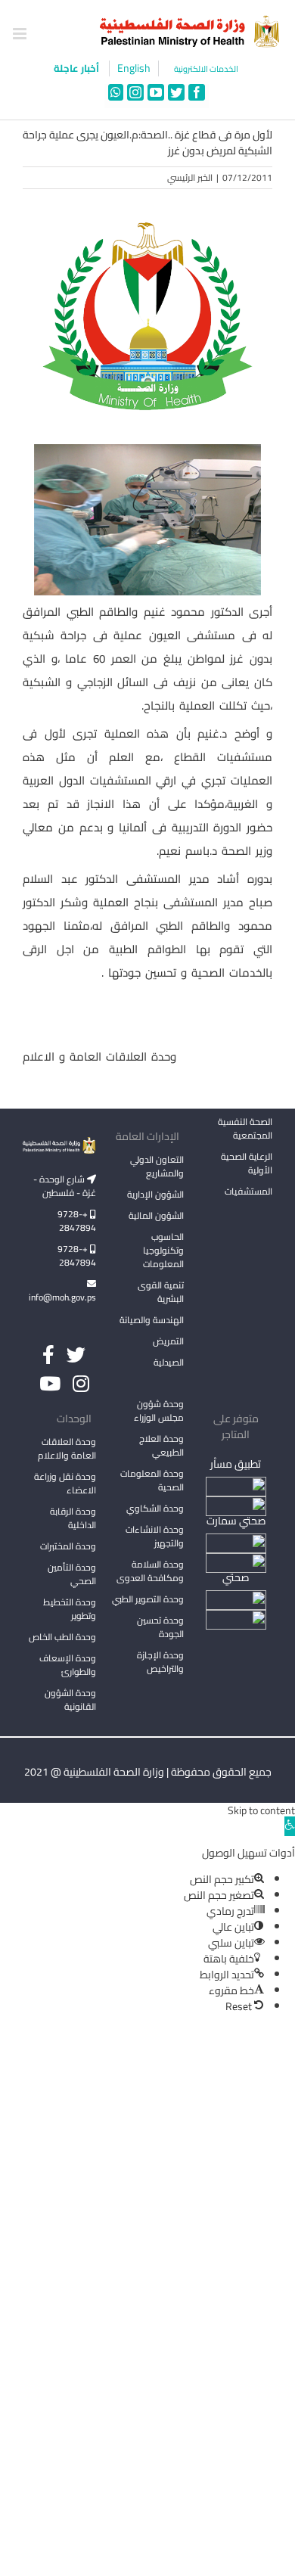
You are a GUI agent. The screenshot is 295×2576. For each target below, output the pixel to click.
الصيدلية (169, 1362)
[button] (290, 1826)
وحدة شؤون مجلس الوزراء (159, 1412)
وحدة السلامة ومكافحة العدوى (150, 1571)
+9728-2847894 (77, 1221)
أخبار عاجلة (78, 68)
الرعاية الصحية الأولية (247, 1163)
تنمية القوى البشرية (161, 1292)
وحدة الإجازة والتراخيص (160, 1662)
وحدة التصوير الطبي (148, 1599)
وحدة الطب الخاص (62, 1637)
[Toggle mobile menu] (21, 34)
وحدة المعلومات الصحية (152, 1480)
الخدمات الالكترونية (206, 69)
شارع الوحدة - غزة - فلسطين (65, 1186)
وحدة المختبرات (68, 1546)
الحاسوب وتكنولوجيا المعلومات (163, 1250)
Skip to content (261, 1810)
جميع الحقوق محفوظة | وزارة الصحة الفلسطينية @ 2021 (148, 1772)
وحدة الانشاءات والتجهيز (155, 1536)
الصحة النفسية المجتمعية (245, 1130)
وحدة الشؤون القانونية (70, 1700)
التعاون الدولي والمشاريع (157, 1166)
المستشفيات (248, 1191)
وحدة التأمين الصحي (72, 1574)
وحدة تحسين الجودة (160, 1627)
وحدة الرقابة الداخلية (73, 1518)
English (134, 68)
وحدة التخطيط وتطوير (70, 1609)
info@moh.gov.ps (62, 1297)
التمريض (168, 1341)
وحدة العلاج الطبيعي (161, 1445)
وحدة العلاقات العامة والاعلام (67, 1448)
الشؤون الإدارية (155, 1194)
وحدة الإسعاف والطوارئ (68, 1665)
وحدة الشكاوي (155, 1508)
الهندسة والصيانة (152, 1320)
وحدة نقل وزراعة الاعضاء (65, 1483)
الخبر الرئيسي (190, 177)
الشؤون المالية (156, 1215)
